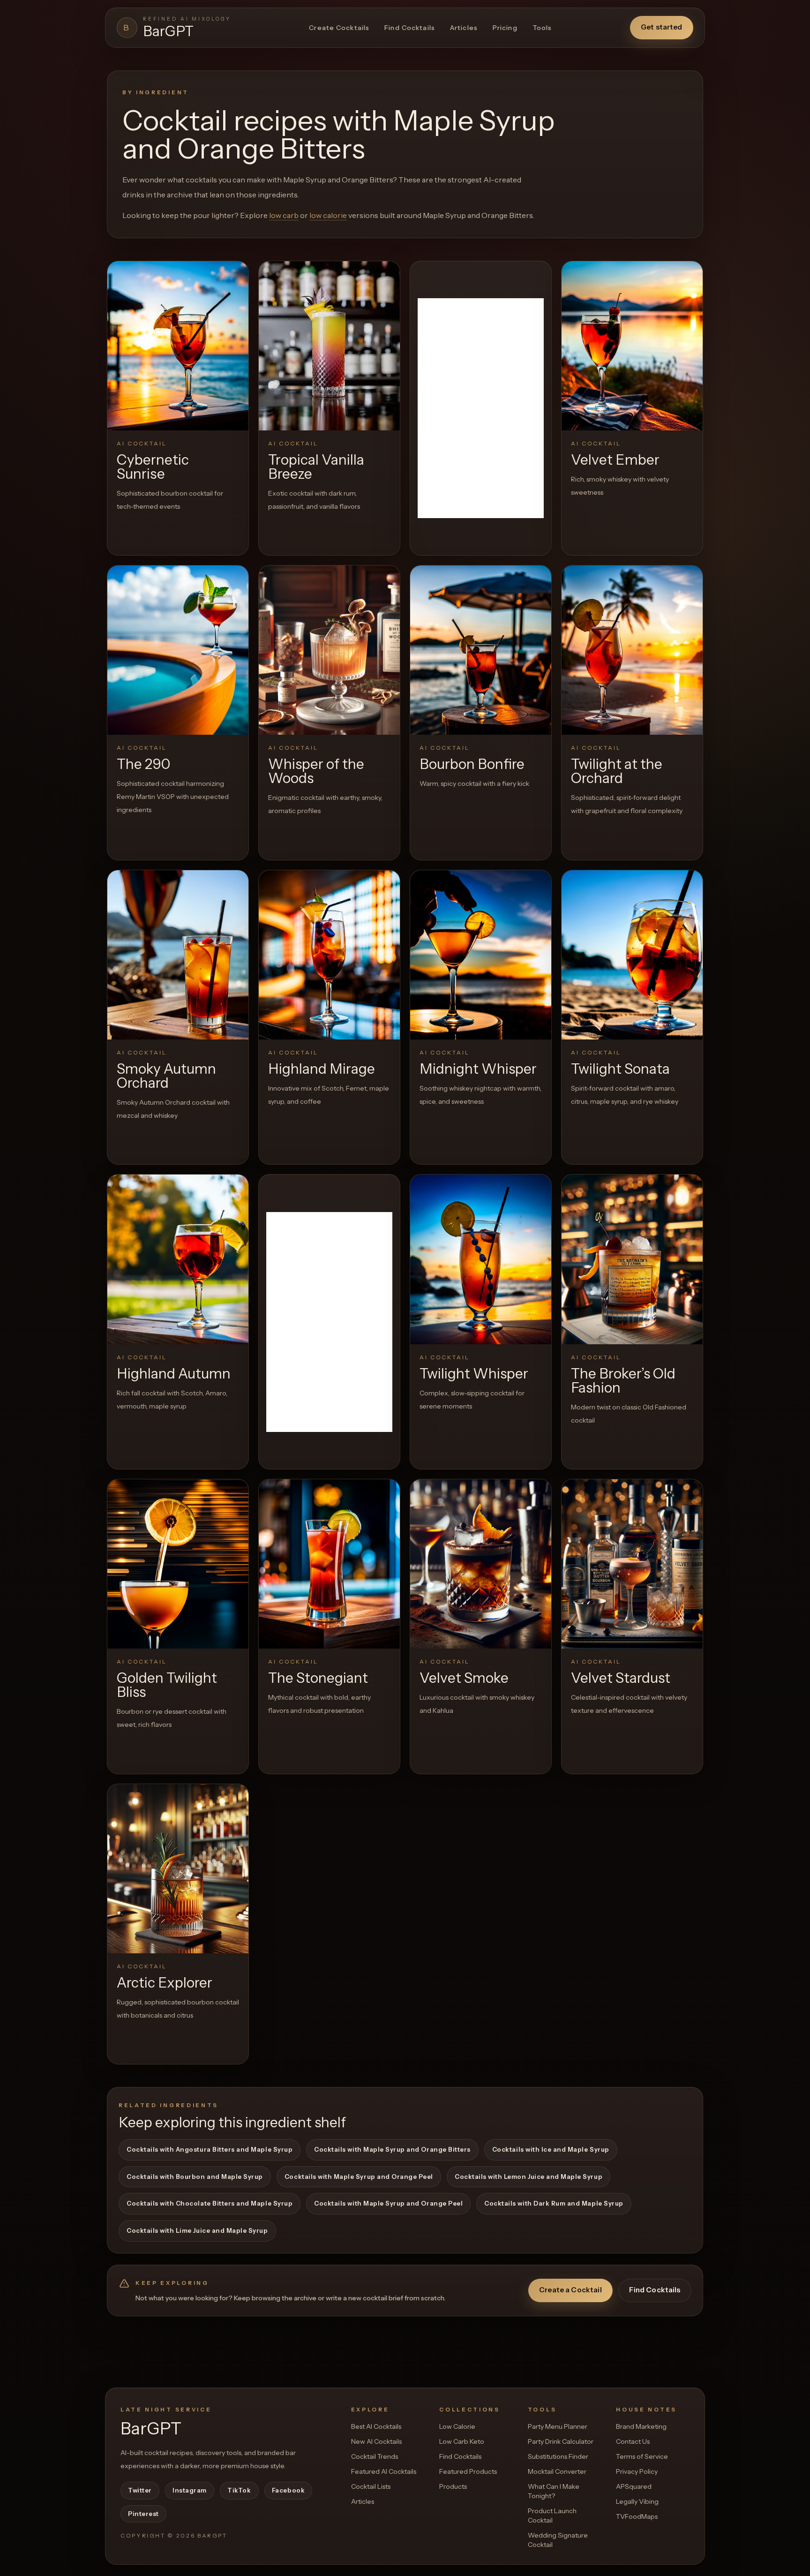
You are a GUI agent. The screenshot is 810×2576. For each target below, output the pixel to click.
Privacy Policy (637, 2471)
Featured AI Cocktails (384, 2471)
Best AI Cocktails (376, 2426)
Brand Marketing (641, 2426)
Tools (542, 28)
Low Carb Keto (462, 2441)
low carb (284, 215)
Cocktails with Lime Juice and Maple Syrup (197, 2230)
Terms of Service (642, 2456)
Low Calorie (457, 2426)
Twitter (140, 2490)
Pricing (505, 28)
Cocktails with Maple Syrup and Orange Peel (359, 2177)
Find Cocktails (410, 28)
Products (453, 2486)
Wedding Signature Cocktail (558, 2540)
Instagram (190, 2490)
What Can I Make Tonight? (554, 2491)
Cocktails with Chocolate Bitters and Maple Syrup (210, 2203)
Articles (464, 28)
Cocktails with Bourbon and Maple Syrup (195, 2177)
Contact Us (633, 2441)
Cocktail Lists (371, 2486)
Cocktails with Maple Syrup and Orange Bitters (392, 2149)
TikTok (239, 2490)
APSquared (634, 2486)
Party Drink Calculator (561, 2441)
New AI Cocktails (376, 2441)
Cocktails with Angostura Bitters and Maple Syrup (210, 2149)
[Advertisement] (481, 408)
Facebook (288, 2490)
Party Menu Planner (558, 2426)
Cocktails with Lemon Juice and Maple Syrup (529, 2177)
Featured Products (468, 2471)
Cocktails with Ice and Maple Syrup (551, 2149)
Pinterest (143, 2514)
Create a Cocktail (570, 2290)
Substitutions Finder (558, 2456)
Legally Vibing (637, 2501)
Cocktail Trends (375, 2456)
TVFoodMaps (637, 2516)
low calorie (328, 215)
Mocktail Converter (557, 2471)
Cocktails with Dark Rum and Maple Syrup (554, 2203)
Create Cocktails (339, 28)
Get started (662, 27)
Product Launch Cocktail (552, 2516)
